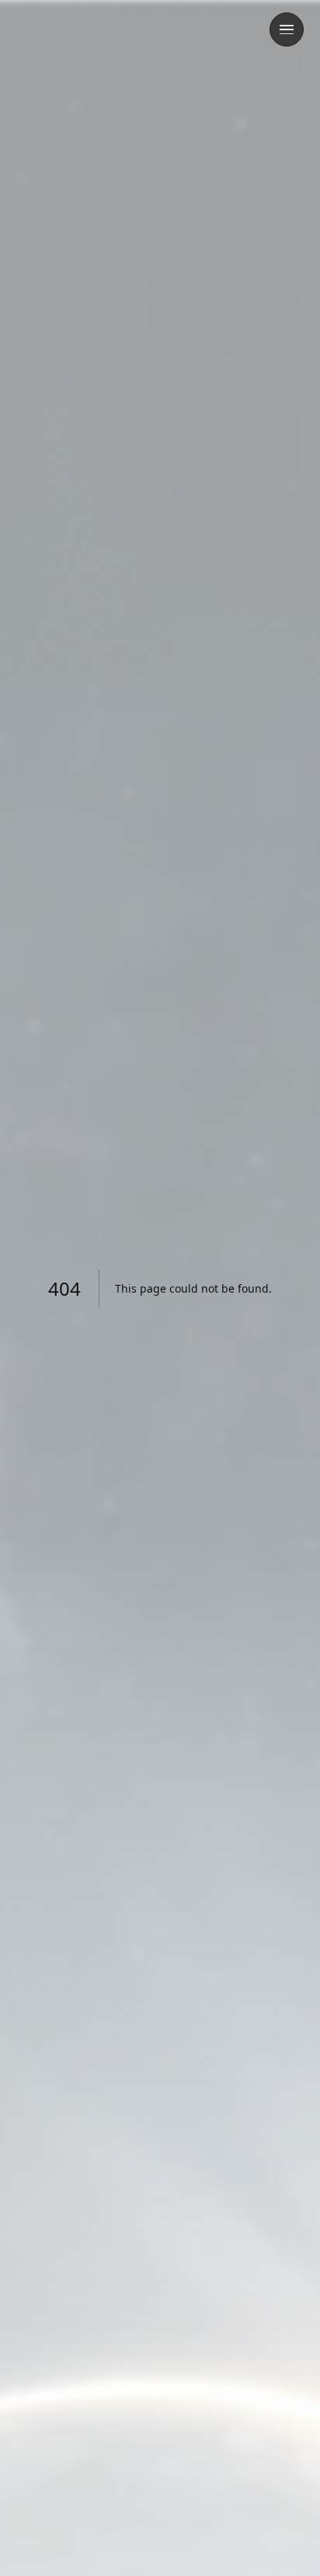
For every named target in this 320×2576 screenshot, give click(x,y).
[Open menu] (287, 29)
